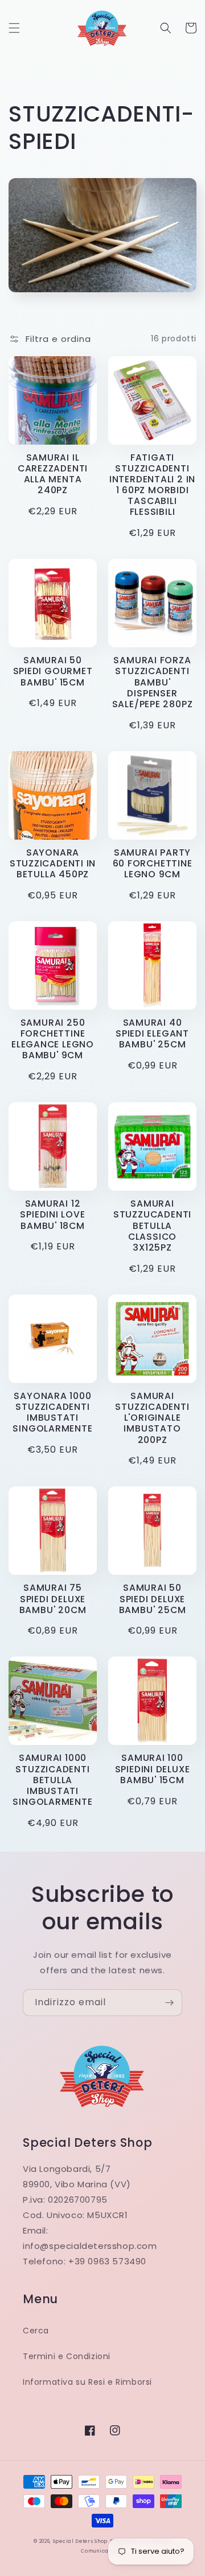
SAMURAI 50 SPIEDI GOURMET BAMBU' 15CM (53, 671)
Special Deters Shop (80, 2541)
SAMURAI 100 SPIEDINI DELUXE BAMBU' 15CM (153, 1769)
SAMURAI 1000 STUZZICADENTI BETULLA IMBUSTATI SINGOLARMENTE (52, 1780)
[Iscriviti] (169, 2003)
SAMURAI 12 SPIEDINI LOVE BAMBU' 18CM (52, 1215)
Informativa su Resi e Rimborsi (87, 2382)
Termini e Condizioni (67, 2356)
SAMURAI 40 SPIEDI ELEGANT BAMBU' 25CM (152, 1034)
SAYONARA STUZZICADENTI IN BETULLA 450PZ (53, 864)
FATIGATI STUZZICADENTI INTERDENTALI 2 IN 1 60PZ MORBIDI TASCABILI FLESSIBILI (152, 485)
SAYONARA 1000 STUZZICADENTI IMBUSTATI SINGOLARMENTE (52, 1412)
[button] (14, 28)
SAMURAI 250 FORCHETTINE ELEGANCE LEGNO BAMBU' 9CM (53, 1039)
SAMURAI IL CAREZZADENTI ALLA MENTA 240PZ (53, 474)
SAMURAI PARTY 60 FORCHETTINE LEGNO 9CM (153, 864)
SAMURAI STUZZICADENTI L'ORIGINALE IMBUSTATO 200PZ (152, 1418)
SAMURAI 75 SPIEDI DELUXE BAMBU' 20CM (53, 1599)
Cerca (36, 2331)
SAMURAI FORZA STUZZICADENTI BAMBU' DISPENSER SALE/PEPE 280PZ (153, 682)
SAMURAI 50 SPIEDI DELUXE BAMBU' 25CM (153, 1599)
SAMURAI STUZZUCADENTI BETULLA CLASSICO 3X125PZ (152, 1225)
